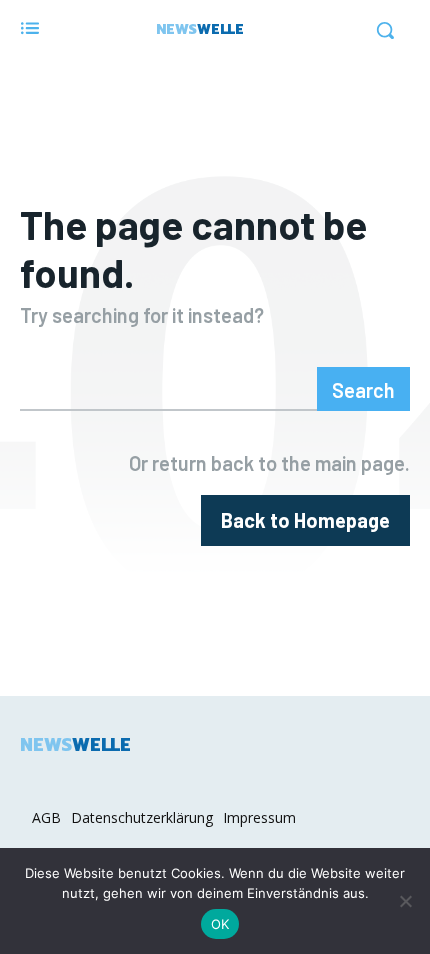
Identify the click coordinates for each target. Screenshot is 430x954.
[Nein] (405, 901)
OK (220, 924)
